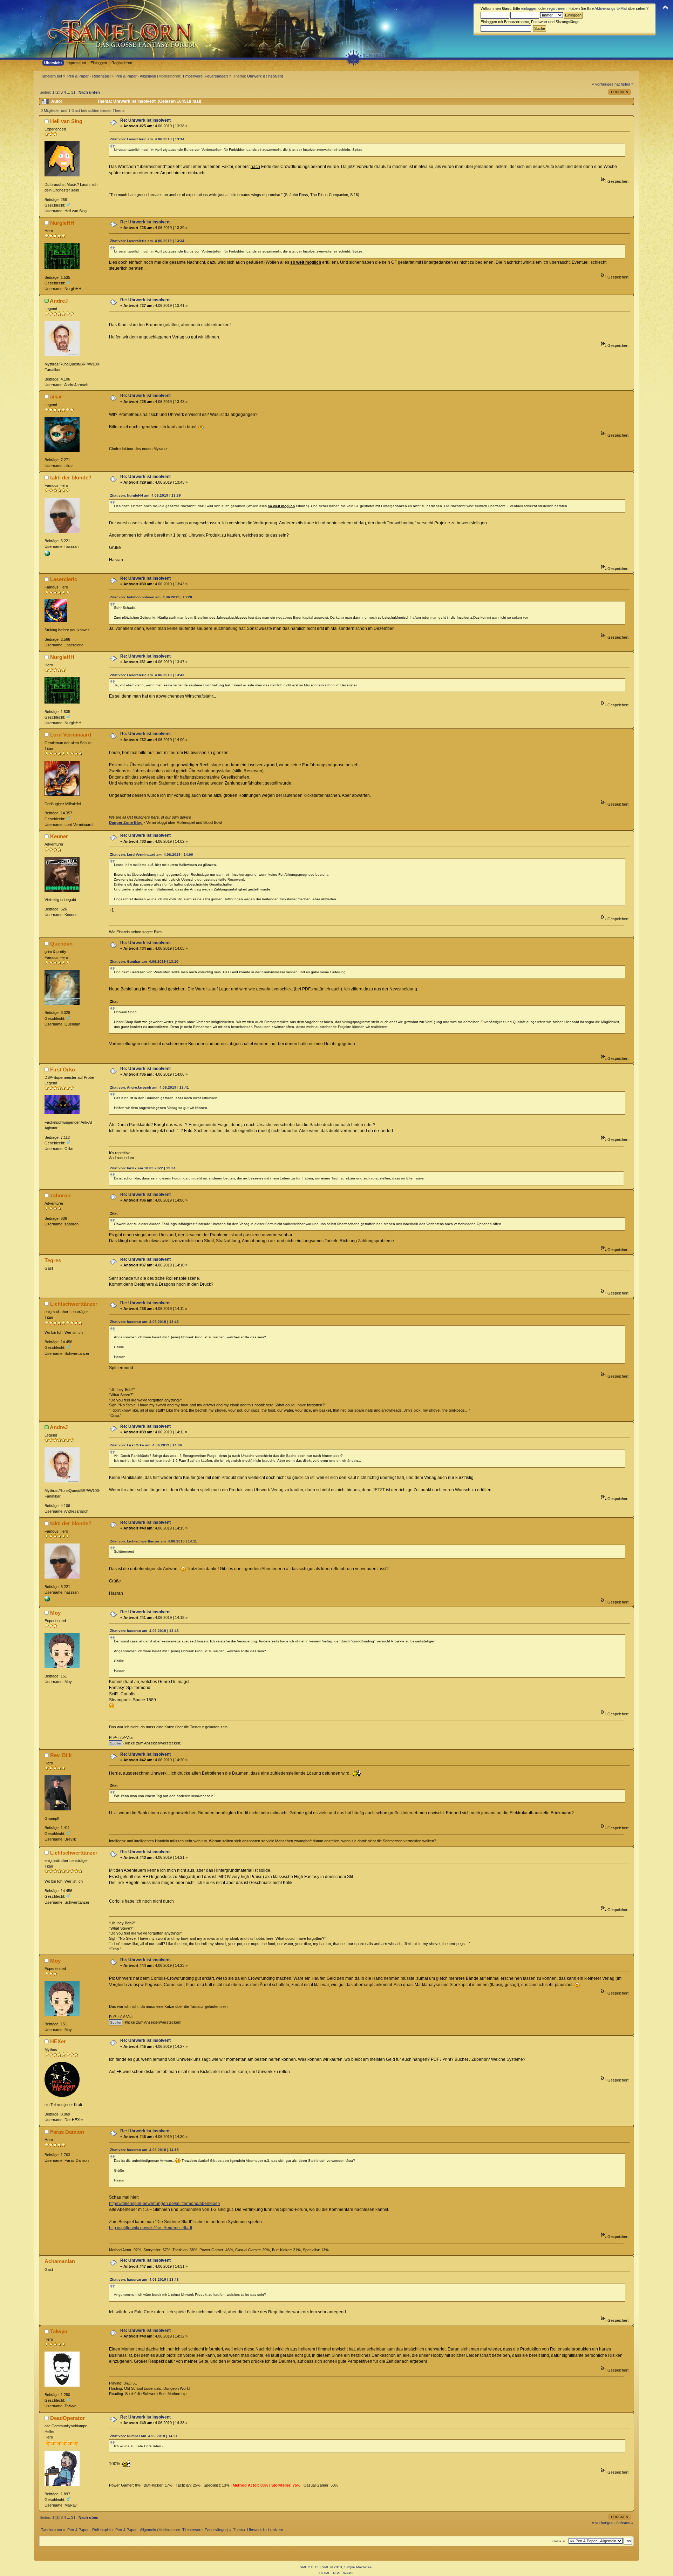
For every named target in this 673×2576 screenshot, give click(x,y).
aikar (56, 396)
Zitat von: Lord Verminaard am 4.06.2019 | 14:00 (152, 855)
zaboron (60, 1195)
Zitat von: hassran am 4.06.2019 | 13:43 (144, 1322)
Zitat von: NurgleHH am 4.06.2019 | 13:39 (145, 495)
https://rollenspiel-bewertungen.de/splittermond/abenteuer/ (165, 2204)
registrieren (557, 8)
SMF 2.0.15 (309, 2567)
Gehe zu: (560, 2541)
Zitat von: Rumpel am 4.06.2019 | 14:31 (144, 2436)
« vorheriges (603, 84)
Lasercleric (64, 579)
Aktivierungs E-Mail (611, 8)
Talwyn (59, 2331)
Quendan (61, 944)
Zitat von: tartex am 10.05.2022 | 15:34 (143, 1168)
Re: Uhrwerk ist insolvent (145, 120)
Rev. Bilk (61, 1755)
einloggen (529, 8)
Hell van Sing (66, 121)
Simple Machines (358, 2567)
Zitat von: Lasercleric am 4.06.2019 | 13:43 (147, 675)
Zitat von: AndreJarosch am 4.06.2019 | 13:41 (149, 1087)
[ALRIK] (47, 555)
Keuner (59, 836)
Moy (55, 1613)
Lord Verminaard (71, 735)
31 (73, 92)
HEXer (58, 2041)
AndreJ (59, 301)
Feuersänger (216, 76)
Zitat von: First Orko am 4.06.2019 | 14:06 (146, 1445)
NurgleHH (62, 223)
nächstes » (624, 84)
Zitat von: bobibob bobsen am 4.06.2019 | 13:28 (151, 597)
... (69, 92)
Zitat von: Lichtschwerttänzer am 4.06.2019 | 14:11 (154, 1541)
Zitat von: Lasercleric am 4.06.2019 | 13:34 (147, 139)
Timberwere (192, 76)
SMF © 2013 (332, 2567)
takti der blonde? (71, 477)
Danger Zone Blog (126, 822)
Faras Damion (67, 2132)
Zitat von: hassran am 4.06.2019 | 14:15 (144, 2150)
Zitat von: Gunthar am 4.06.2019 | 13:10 (144, 961)
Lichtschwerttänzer (74, 1304)
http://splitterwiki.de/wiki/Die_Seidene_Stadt (151, 2228)
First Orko (63, 1070)
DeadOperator (67, 2418)
